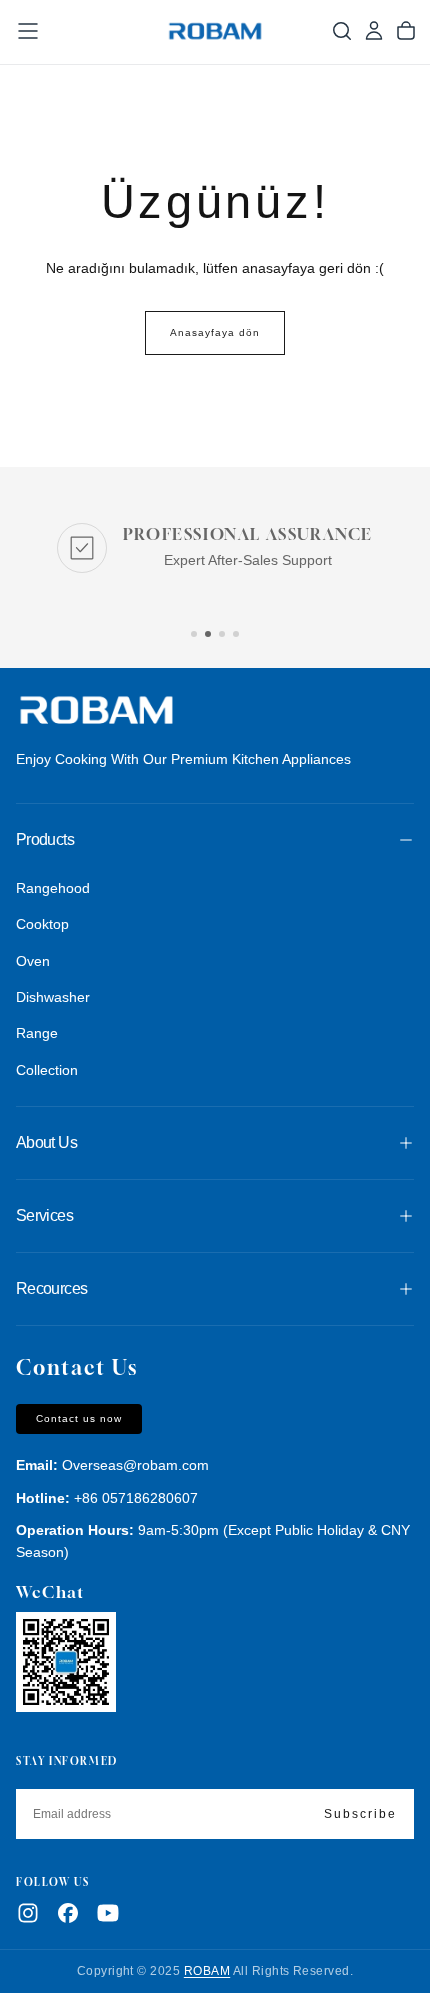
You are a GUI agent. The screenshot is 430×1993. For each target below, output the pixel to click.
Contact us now (79, 1418)
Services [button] (44, 1215)
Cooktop (42, 924)
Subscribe (360, 1814)
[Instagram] (28, 1913)
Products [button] (45, 839)
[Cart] (406, 31)
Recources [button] (51, 1288)
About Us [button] (46, 1142)
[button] (28, 31)
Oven (33, 961)
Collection (47, 1070)
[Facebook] (68, 1913)
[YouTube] (108, 1913)
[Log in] (374, 31)
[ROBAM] (96, 711)
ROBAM (207, 1971)
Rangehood (53, 888)
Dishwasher (53, 997)
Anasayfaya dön (215, 332)
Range (37, 1033)
